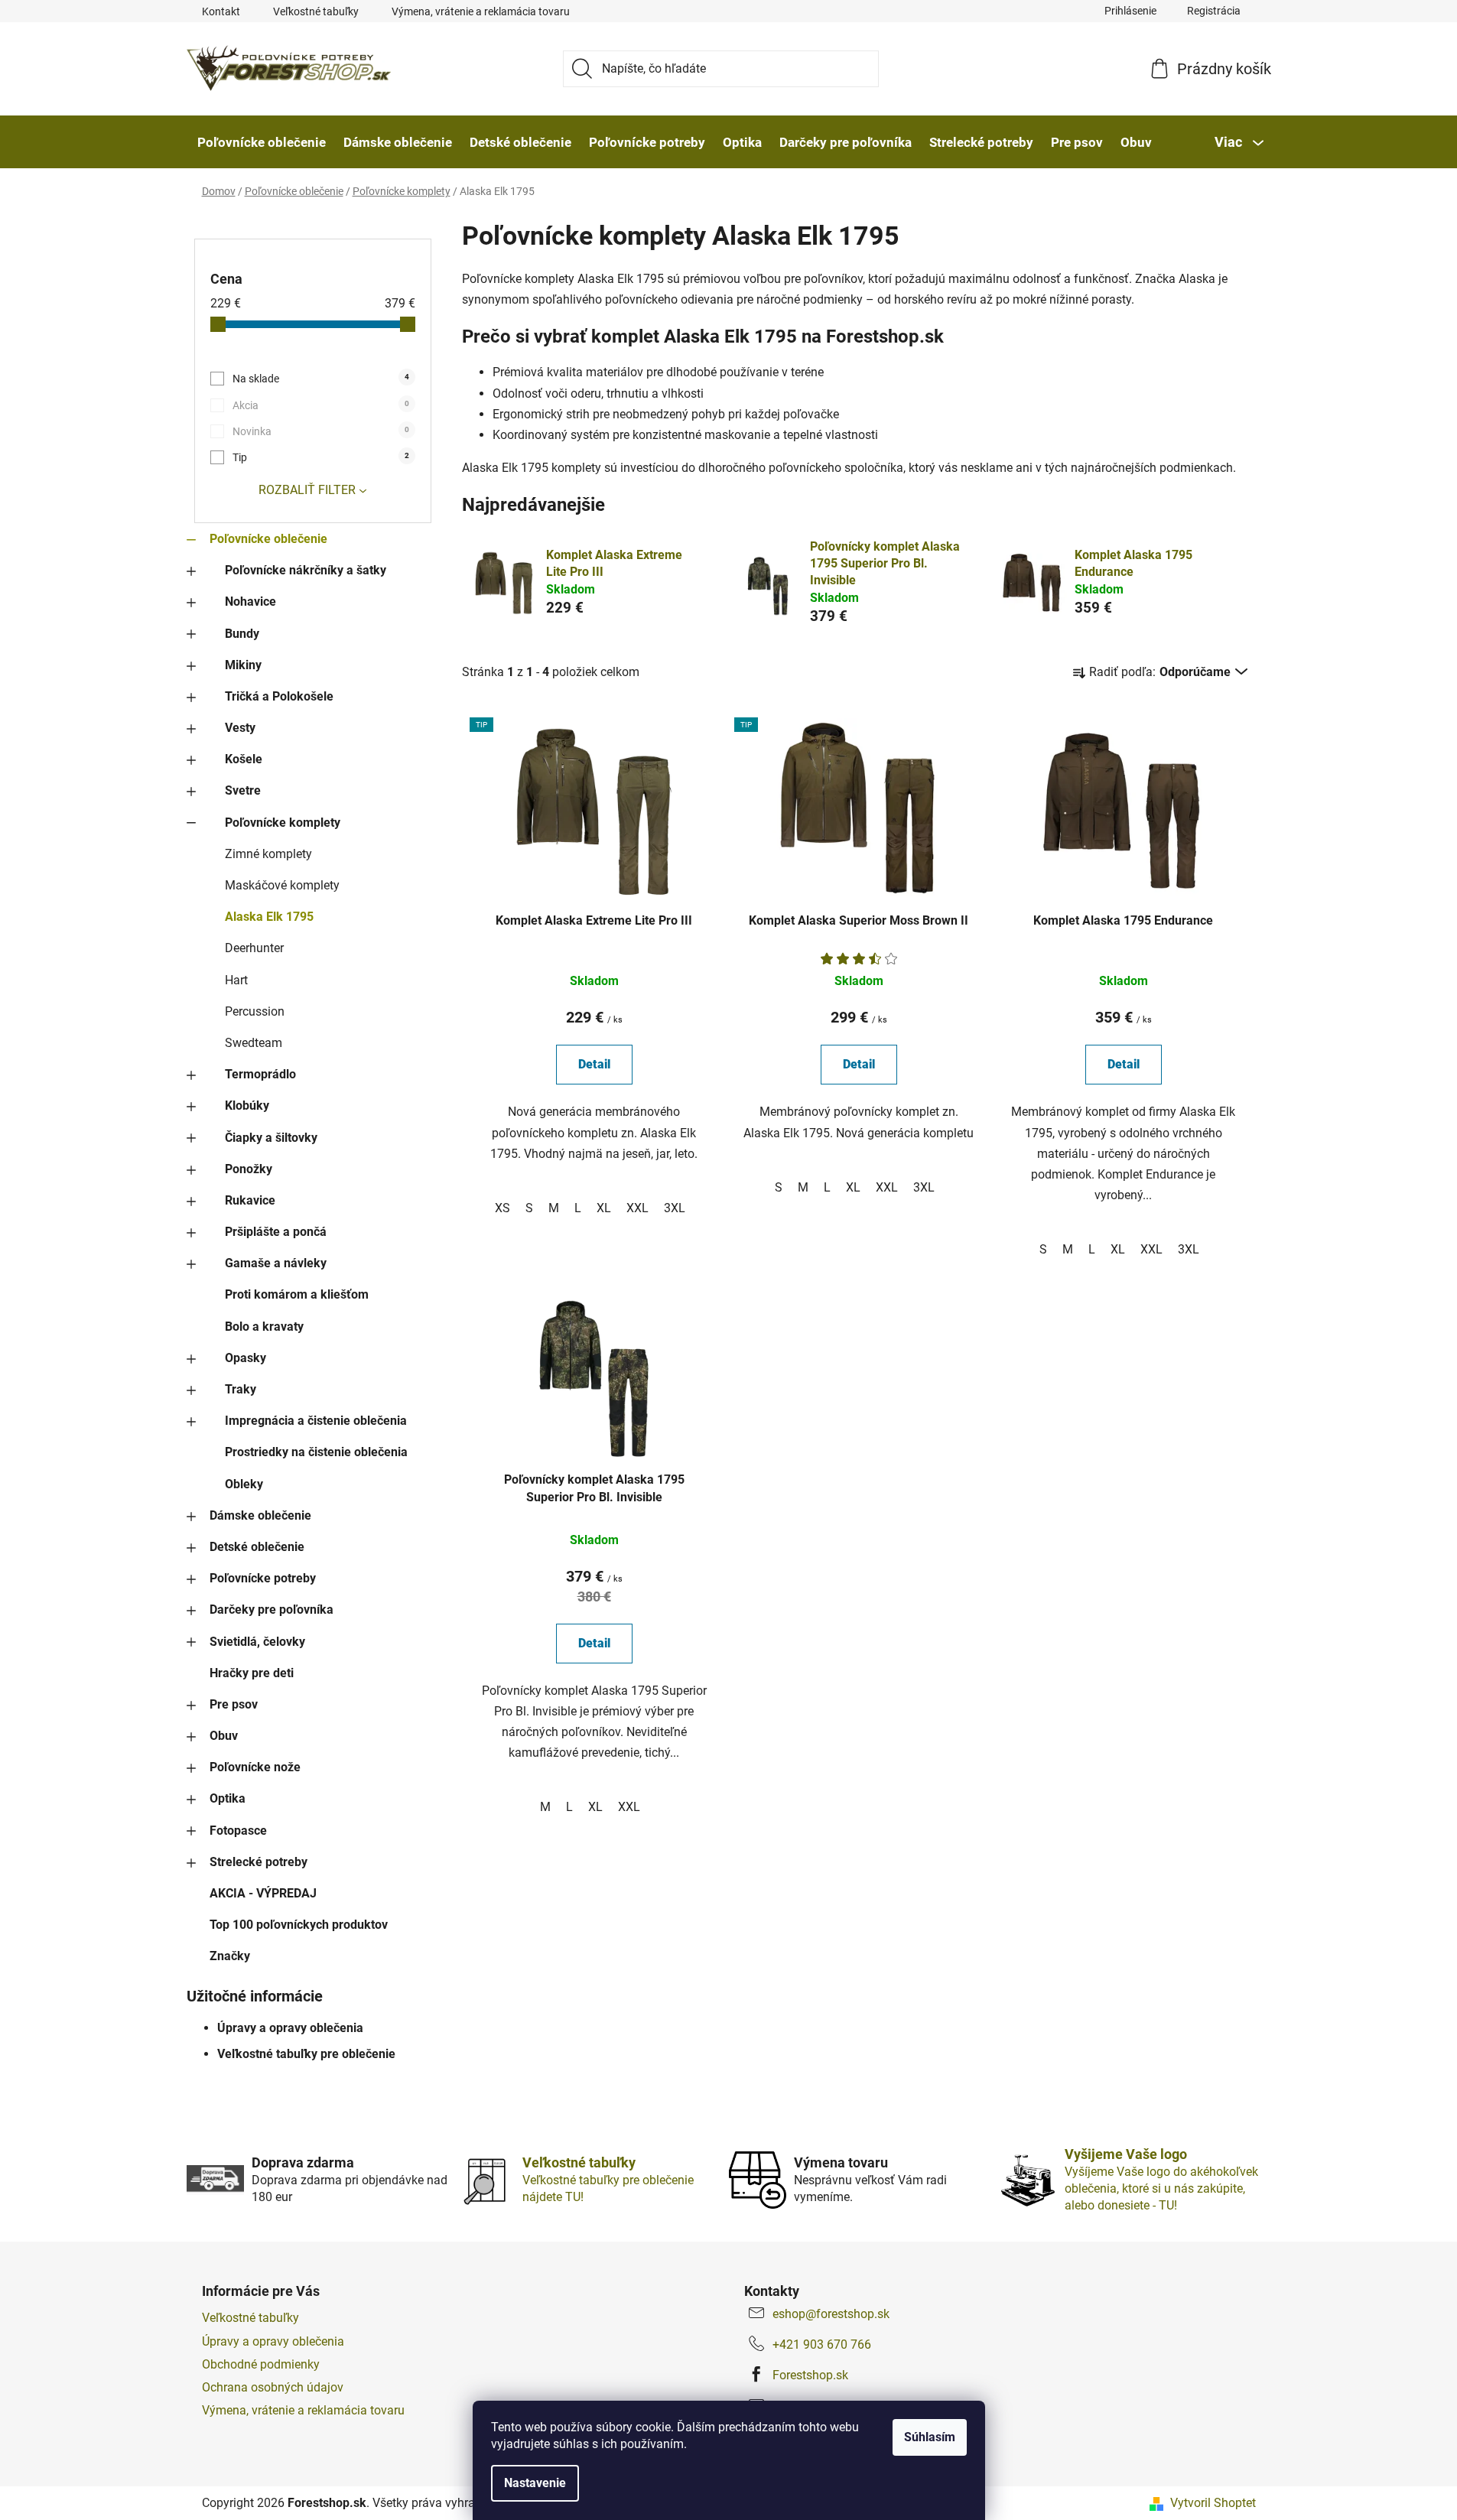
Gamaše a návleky (276, 1263)
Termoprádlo (260, 1074)
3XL (675, 1208)
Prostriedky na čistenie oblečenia (316, 1452)
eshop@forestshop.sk (831, 2314)
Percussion (255, 1011)
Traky (241, 1389)
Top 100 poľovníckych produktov (299, 1925)
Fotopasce (238, 1831)
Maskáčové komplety (282, 885)
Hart (236, 980)
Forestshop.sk (810, 2375)
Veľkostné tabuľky (316, 11)
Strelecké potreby (259, 1862)
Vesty (240, 728)
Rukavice (250, 1200)
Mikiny (243, 665)
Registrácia (1214, 11)
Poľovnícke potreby (263, 1578)
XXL (637, 1208)
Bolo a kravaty (264, 1327)
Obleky (244, 1484)
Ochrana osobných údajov (273, 2387)
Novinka (321, 431)
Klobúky (247, 1106)
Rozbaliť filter (307, 490)
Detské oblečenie (257, 1547)
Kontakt (221, 11)
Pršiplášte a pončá (276, 1232)
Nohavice (250, 602)
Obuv (224, 1736)
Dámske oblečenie (260, 1515)
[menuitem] (262, 142)
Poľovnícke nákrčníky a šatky (306, 570)
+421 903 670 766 (822, 2344)
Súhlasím (930, 2437)
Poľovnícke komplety (283, 823)
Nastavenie (535, 2483)
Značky (230, 1956)
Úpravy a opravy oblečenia (290, 2028)
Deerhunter (254, 948)
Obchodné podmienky (261, 2364)
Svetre (243, 790)
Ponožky (249, 1169)
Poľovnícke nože (255, 1767)
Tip (321, 457)
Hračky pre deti (252, 1673)
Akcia (321, 405)
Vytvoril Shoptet (1213, 2503)
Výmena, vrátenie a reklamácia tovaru (481, 11)
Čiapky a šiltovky (271, 1138)
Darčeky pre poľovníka (272, 1610)
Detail (594, 1064)
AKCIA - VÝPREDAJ (263, 1893)
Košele (244, 759)
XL (604, 1208)
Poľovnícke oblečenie (268, 539)
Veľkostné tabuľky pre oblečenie (306, 2054)
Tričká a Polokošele (279, 696)
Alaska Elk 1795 (269, 917)
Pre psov (234, 1704)
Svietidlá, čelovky (257, 1642)
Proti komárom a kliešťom (297, 1294)
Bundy (242, 634)
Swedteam (254, 1043)
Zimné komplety (268, 854)
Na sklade (321, 379)
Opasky (246, 1358)
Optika (228, 1798)
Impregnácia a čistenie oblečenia (316, 1421)
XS (502, 1208)
